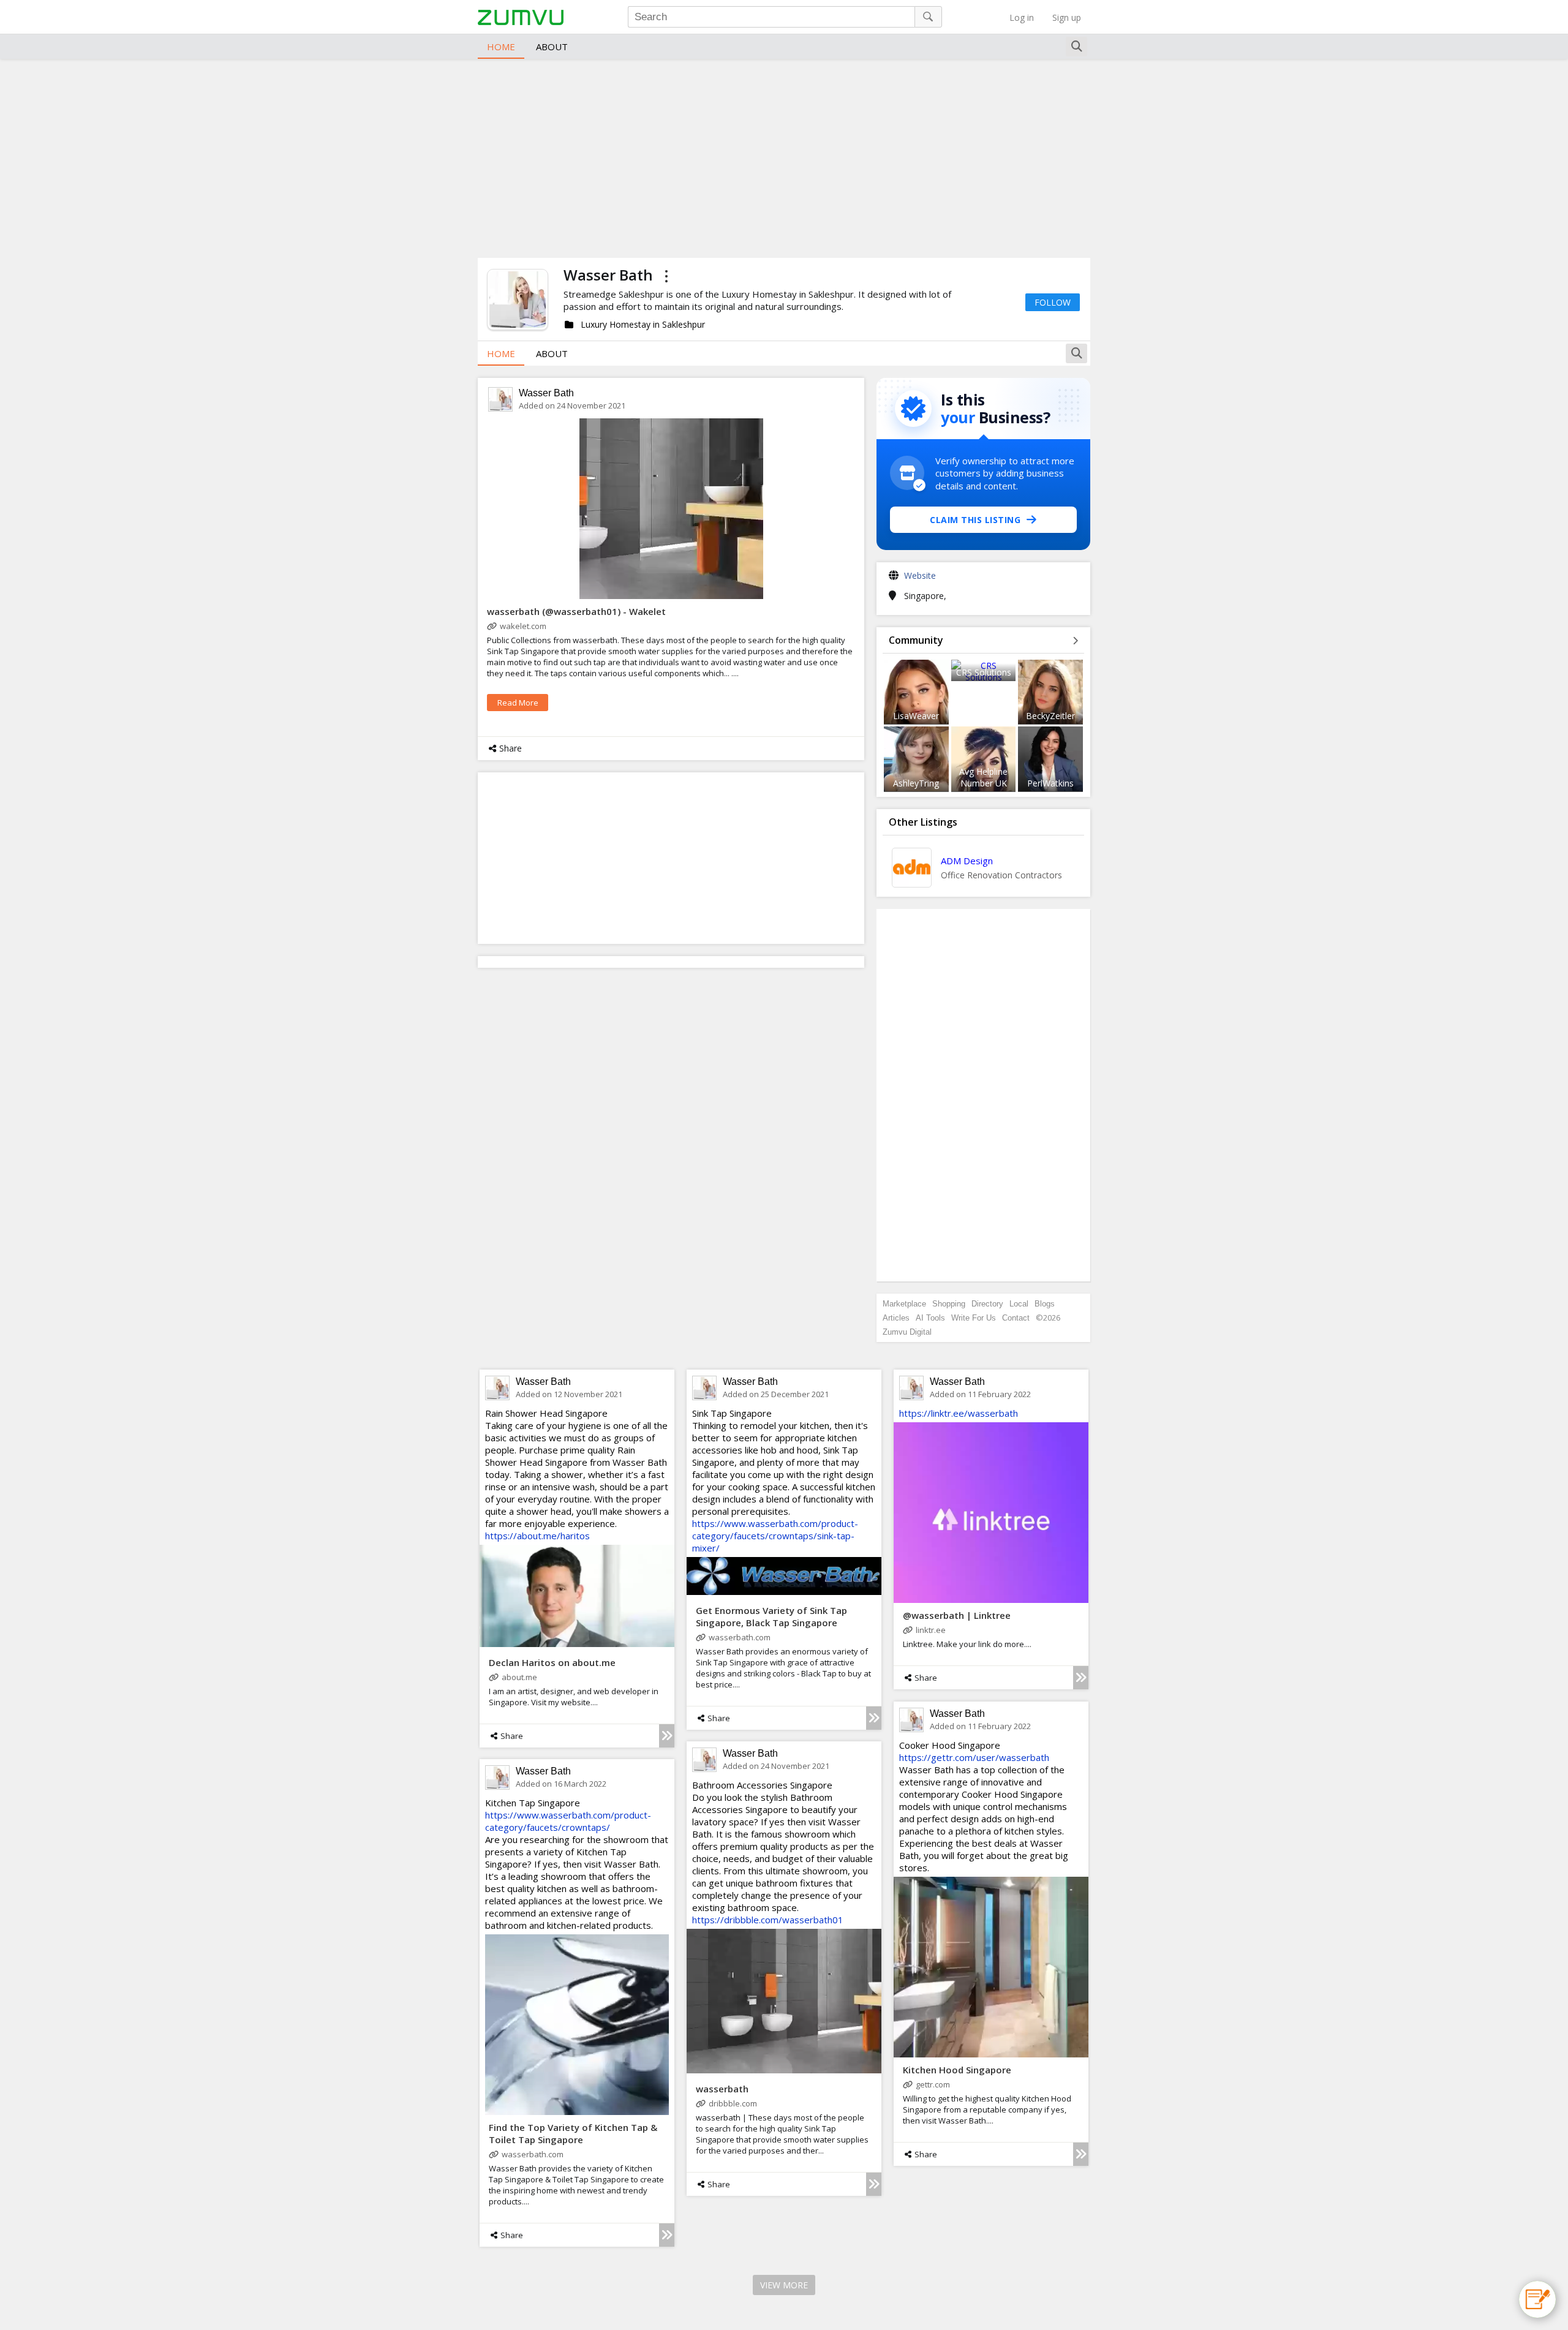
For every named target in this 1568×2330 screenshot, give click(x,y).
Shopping (949, 1304)
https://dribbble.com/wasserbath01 (768, 1920)
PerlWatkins (1050, 783)
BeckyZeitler (1050, 716)
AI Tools (930, 1318)
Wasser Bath (546, 393)
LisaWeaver (916, 716)
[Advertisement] (784, 157)
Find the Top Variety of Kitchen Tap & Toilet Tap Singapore (573, 2133)
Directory (987, 1304)
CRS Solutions (984, 672)
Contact (1016, 1318)
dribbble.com (733, 2103)
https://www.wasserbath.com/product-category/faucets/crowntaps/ (568, 1821)
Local (1019, 1304)
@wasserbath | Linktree (957, 1615)
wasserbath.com (740, 1637)
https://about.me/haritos (537, 1536)
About (552, 47)
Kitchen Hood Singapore (957, 2070)
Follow (1053, 302)
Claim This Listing (975, 520)
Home (501, 47)
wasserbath (722, 2089)
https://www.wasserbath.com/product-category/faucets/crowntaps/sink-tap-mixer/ (775, 1536)
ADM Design (967, 861)
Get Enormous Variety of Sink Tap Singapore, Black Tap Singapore (771, 1616)
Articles (896, 1318)
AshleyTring (916, 783)
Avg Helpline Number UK (983, 777)
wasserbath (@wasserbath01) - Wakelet (576, 611)
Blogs (1045, 1304)
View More (784, 2285)
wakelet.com (523, 626)
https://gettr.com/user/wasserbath (974, 1757)
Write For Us (974, 1318)
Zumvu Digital (907, 1332)
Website (920, 575)
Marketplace (904, 1304)
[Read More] (667, 1736)
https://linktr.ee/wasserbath (959, 1413)
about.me (519, 1677)
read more (518, 703)
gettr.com (933, 2084)
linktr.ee (931, 1630)
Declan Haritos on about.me (552, 1662)
